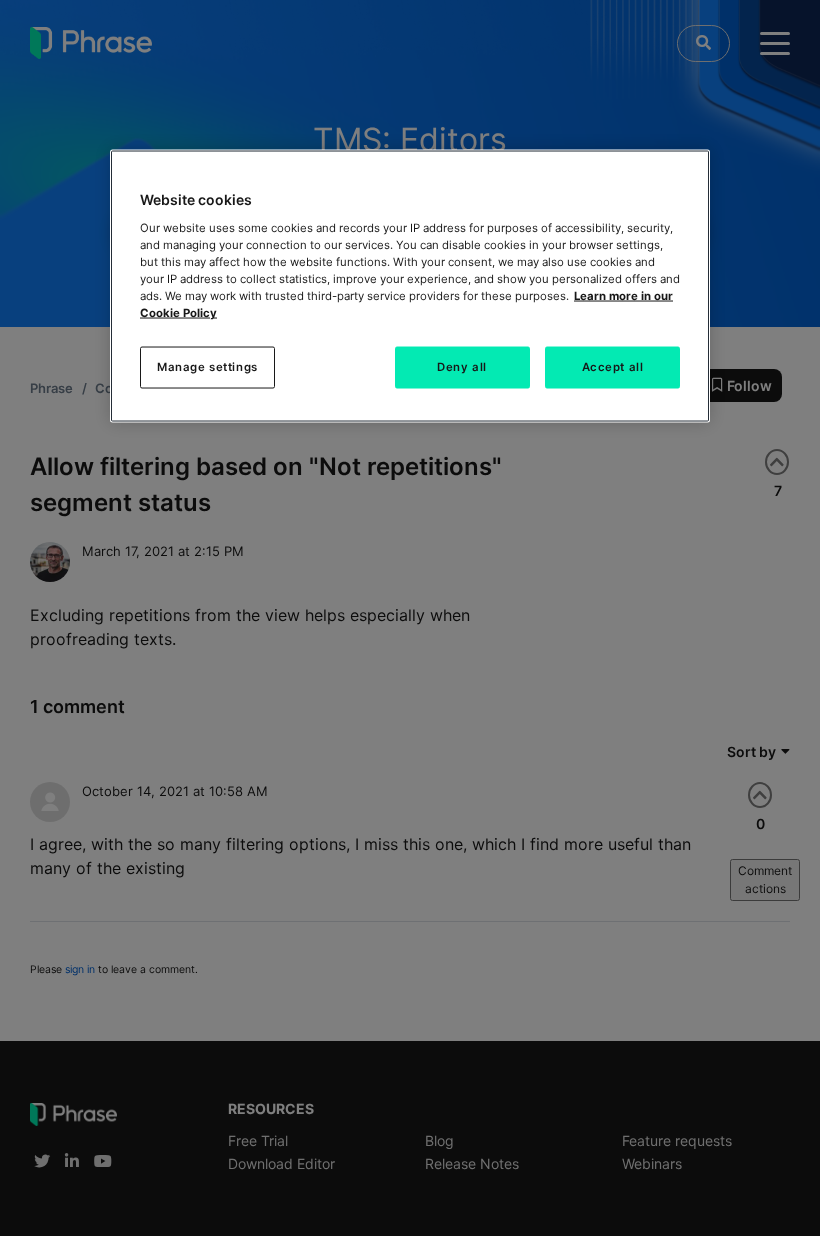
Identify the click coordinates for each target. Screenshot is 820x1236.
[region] (410, 286)
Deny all (462, 367)
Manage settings (207, 367)
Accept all (613, 367)
